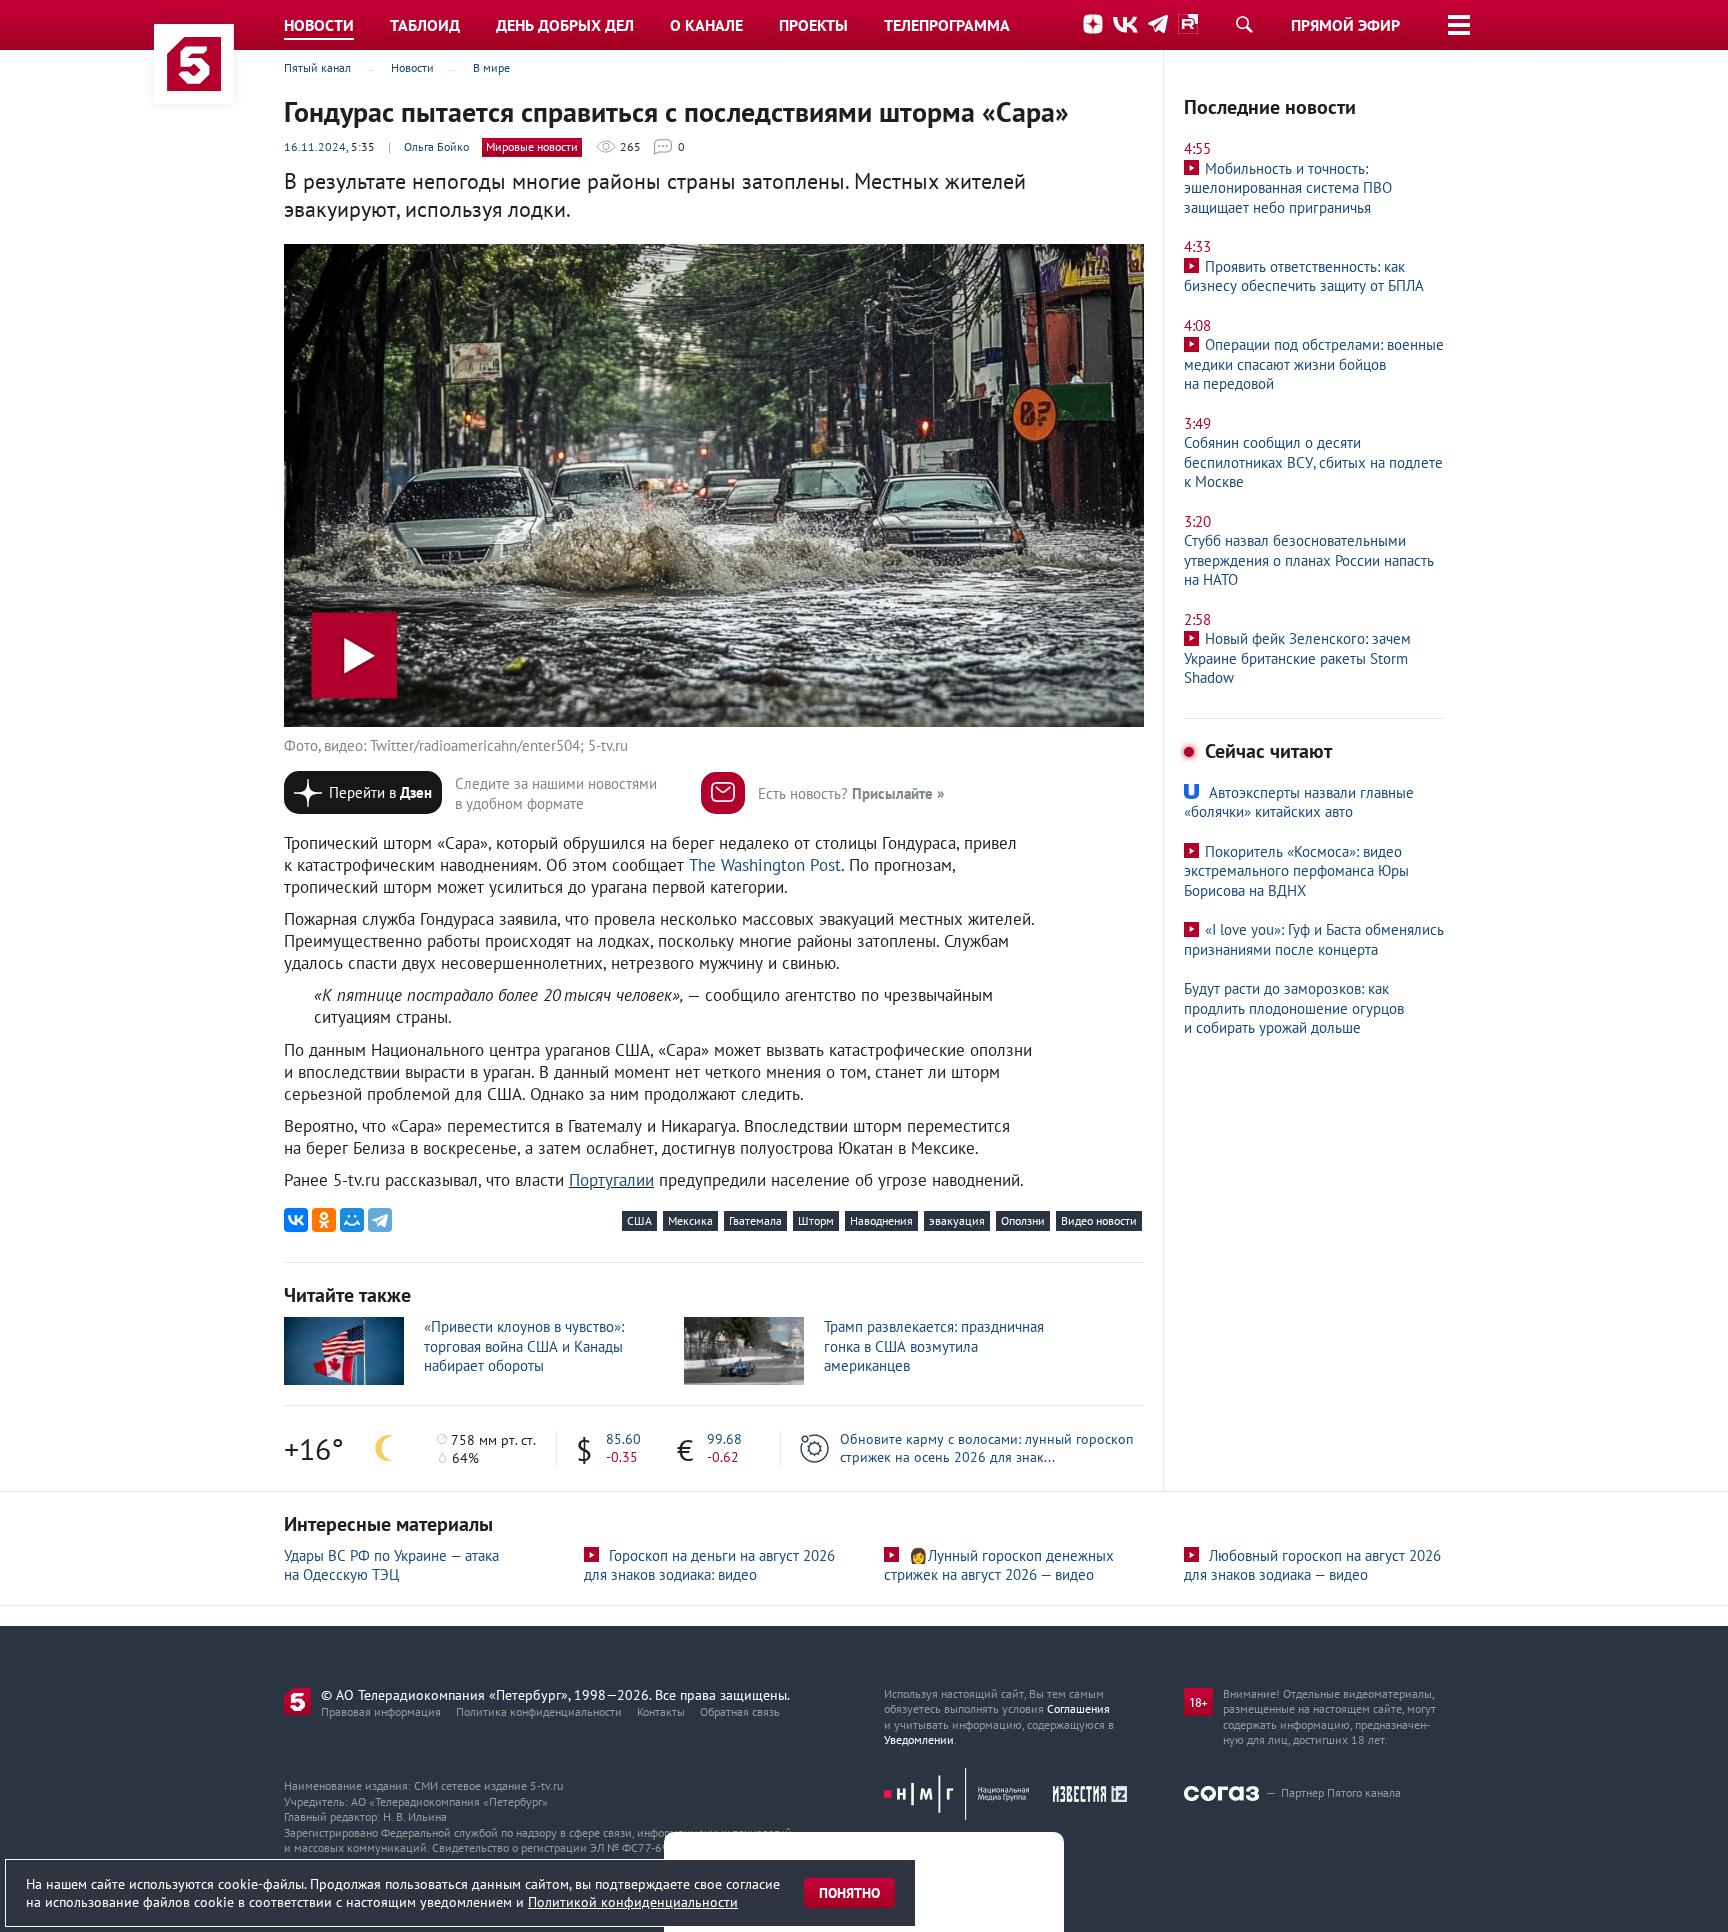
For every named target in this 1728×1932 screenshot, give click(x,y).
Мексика (690, 1220)
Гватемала (755, 1220)
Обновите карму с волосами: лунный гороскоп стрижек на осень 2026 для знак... (986, 1448)
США (639, 1220)
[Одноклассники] (324, 1220)
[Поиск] (1244, 24)
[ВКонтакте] (296, 1220)
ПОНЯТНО (849, 1893)
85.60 (623, 1439)
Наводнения (881, 1220)
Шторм (816, 1220)
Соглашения (1078, 1708)
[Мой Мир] (352, 1220)
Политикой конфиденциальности (633, 1902)
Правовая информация (381, 1711)
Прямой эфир (1345, 25)
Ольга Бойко (436, 146)
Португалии (611, 1180)
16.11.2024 (315, 146)
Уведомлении (919, 1739)
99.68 (724, 1439)
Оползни (1023, 1220)
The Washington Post (765, 865)
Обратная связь (740, 1711)
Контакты (661, 1711)
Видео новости (1099, 1220)
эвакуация (957, 1220)
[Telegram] (380, 1220)
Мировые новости (532, 146)
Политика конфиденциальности (539, 1711)
